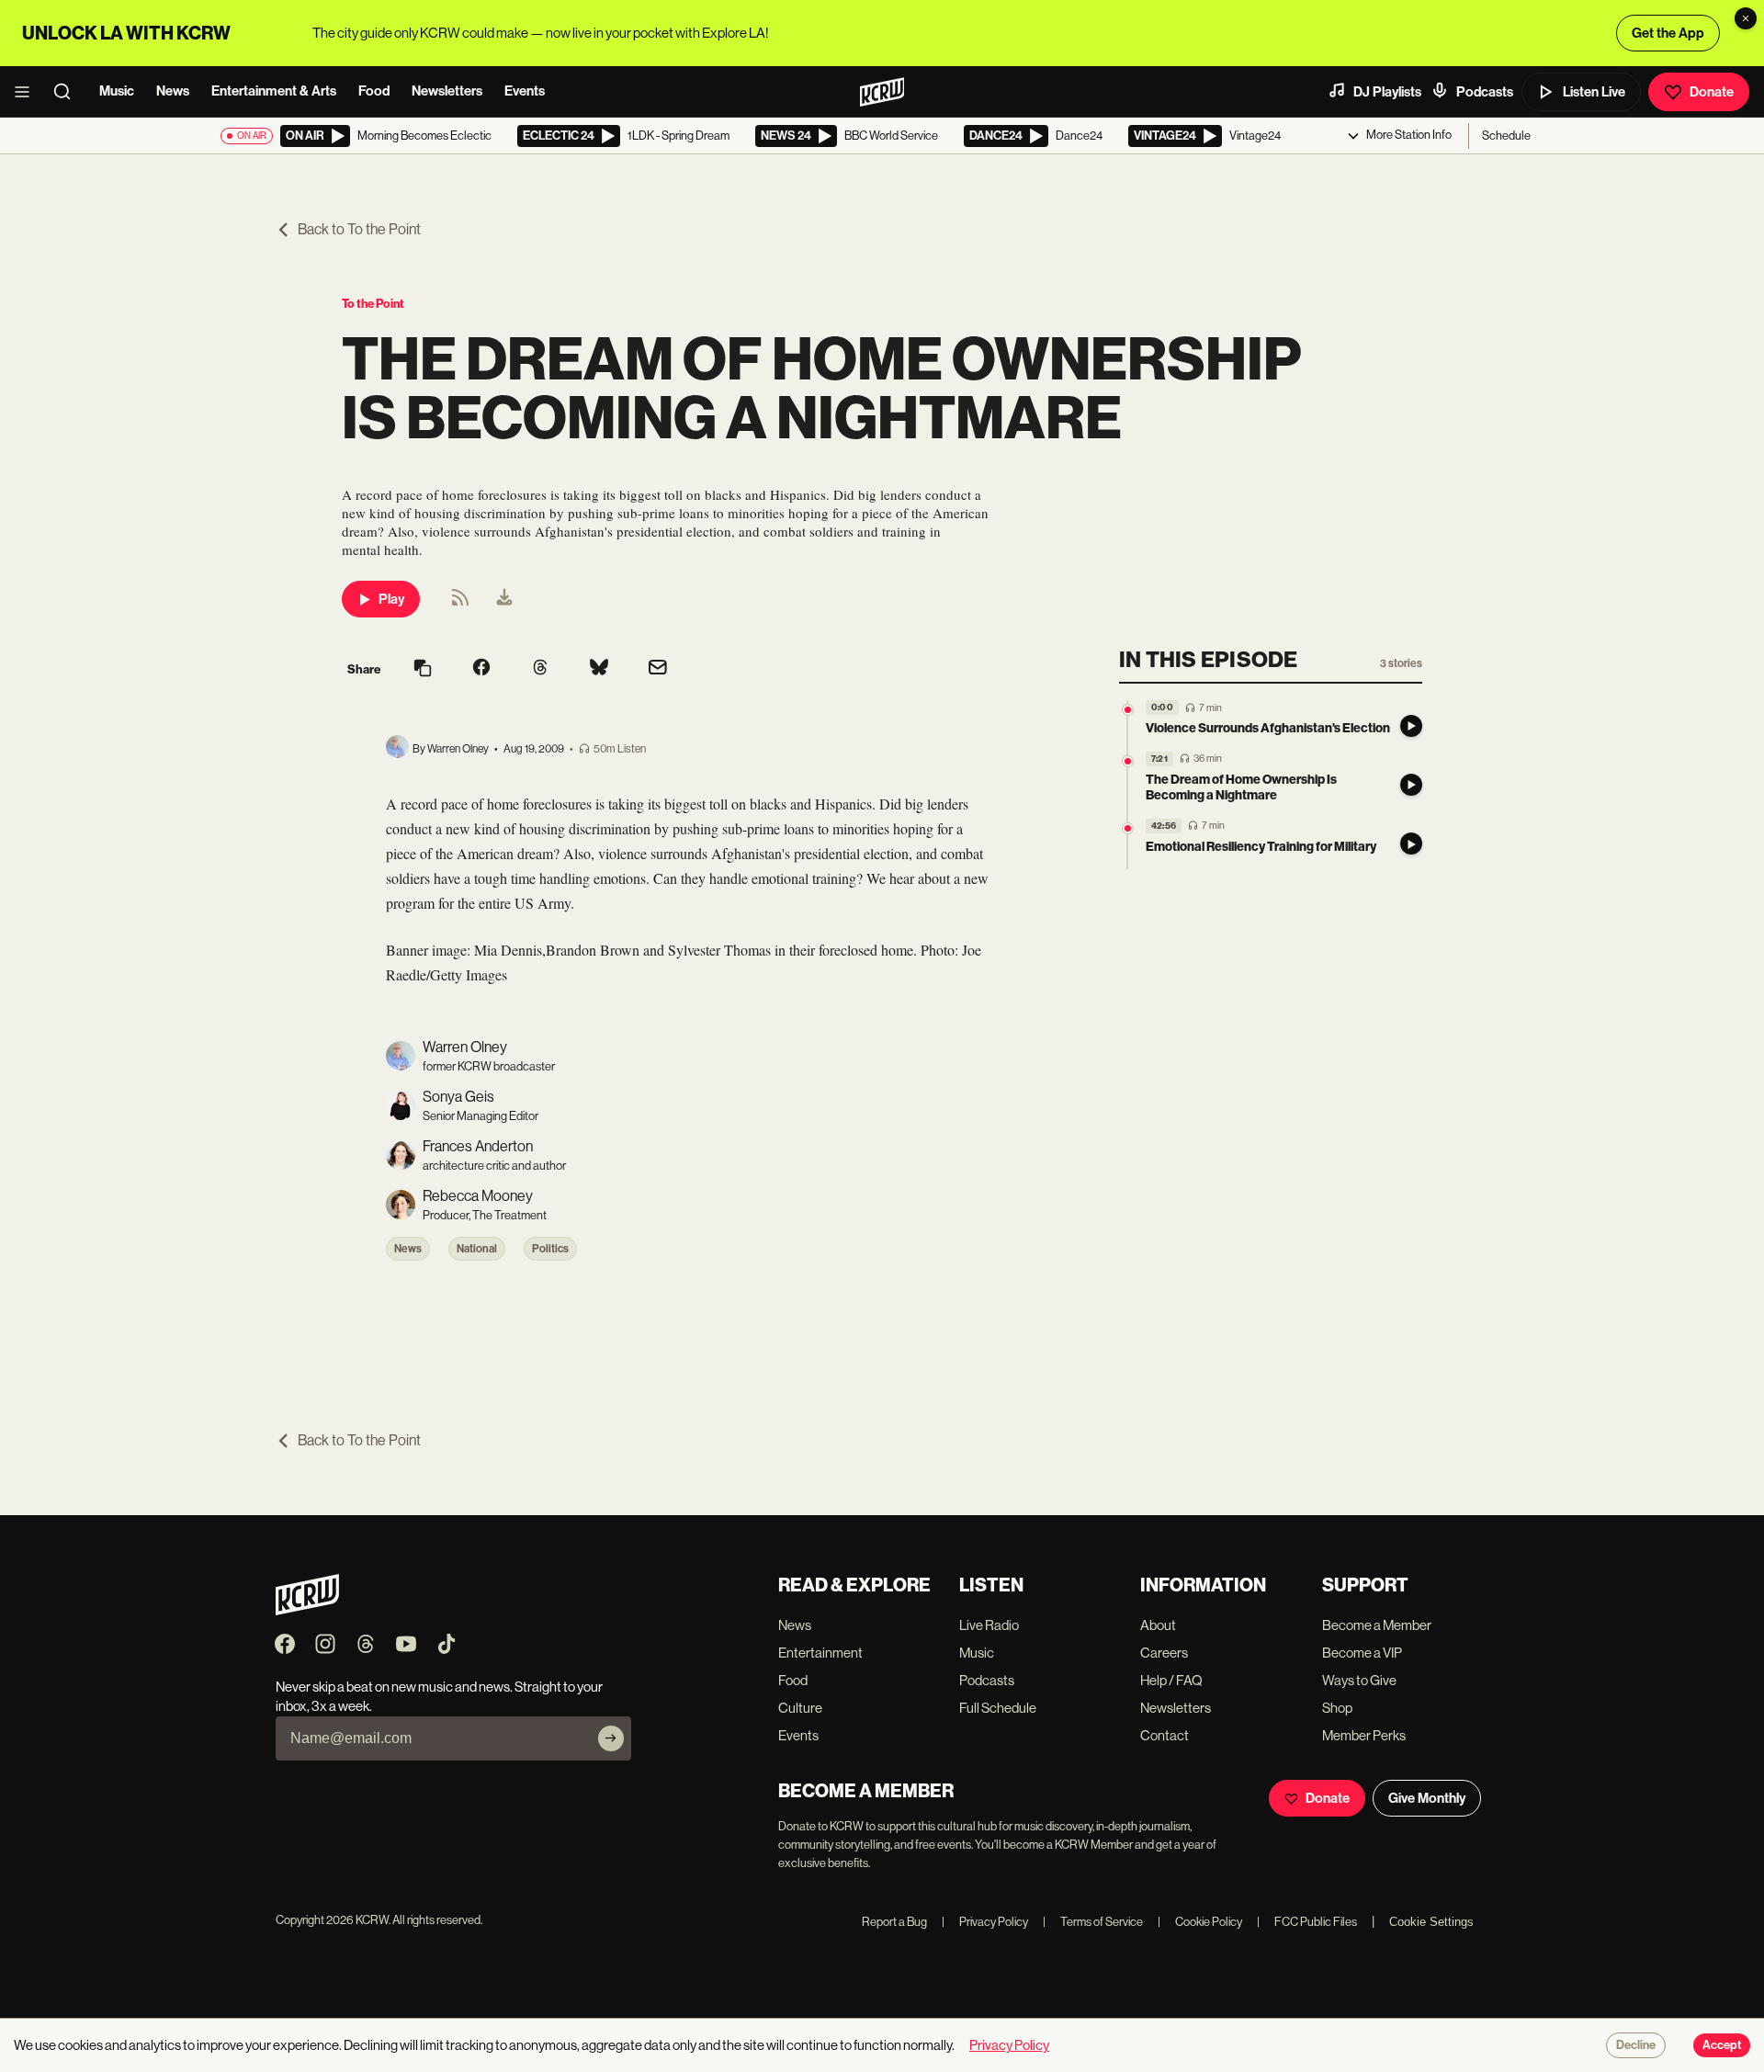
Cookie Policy (1200, 1922)
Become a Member (1377, 1625)
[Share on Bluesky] (599, 669)
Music (117, 91)
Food (374, 91)
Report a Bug (894, 1922)
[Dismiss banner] (1746, 18)
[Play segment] (1411, 726)
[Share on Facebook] (481, 669)
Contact (1165, 1735)
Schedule (1506, 136)
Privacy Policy (985, 1922)
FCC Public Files (1307, 1922)
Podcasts (1485, 92)
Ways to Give (1359, 1680)
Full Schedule (998, 1708)
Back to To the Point (359, 229)
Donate (1712, 92)
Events (525, 91)
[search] (68, 92)
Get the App (1668, 33)
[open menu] (28, 92)
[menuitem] (504, 599)
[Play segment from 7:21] (1128, 761)
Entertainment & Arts (274, 91)
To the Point (373, 304)
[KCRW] (307, 1610)
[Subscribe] (611, 1738)
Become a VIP (1362, 1653)
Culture (800, 1708)
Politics (550, 1249)
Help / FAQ (1171, 1680)
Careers (1164, 1653)
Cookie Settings (1431, 1922)
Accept (1722, 2045)
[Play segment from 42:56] (1128, 828)
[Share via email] (658, 669)
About (1158, 1625)
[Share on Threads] (540, 669)
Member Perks (1364, 1735)
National (477, 1249)
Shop (1337, 1708)
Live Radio (989, 1625)
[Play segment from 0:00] (1128, 710)
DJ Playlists (1387, 92)
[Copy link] (423, 669)
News (173, 91)
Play (391, 599)
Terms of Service (1093, 1922)
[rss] (460, 603)
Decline (1636, 2045)
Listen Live (1594, 92)
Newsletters (447, 91)
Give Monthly (1427, 1798)
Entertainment (820, 1653)
